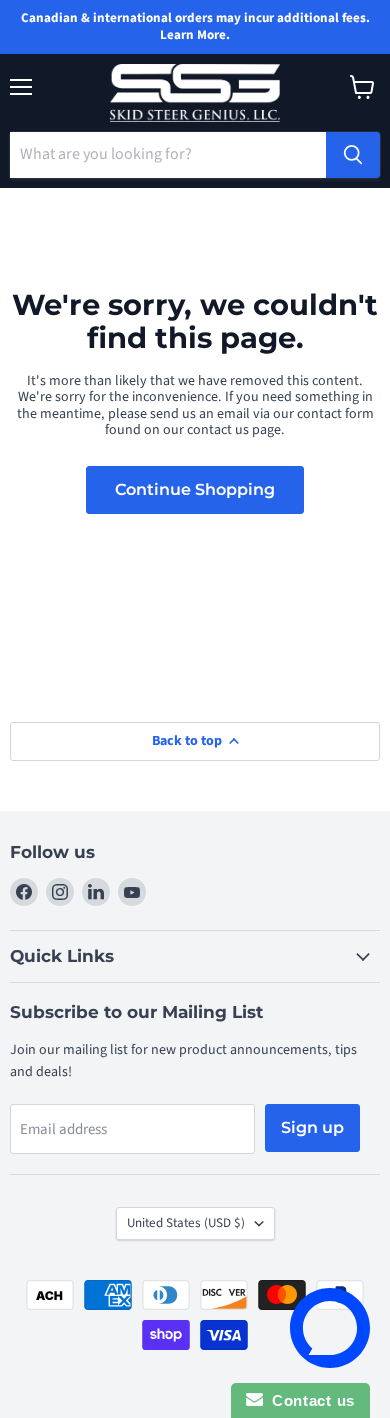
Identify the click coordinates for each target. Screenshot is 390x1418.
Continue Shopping (195, 489)
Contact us (309, 1400)
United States (186, 1223)
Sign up (312, 1127)
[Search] (353, 155)
